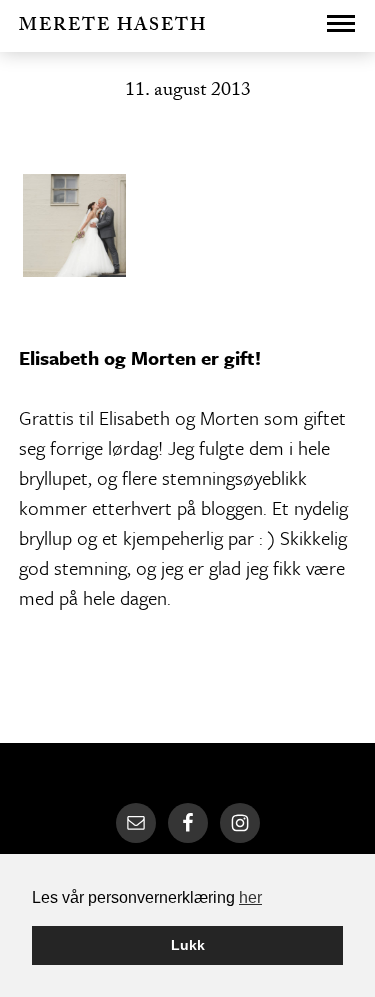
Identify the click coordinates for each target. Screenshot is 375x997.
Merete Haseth (113, 27)
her (250, 897)
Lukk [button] (188, 945)
